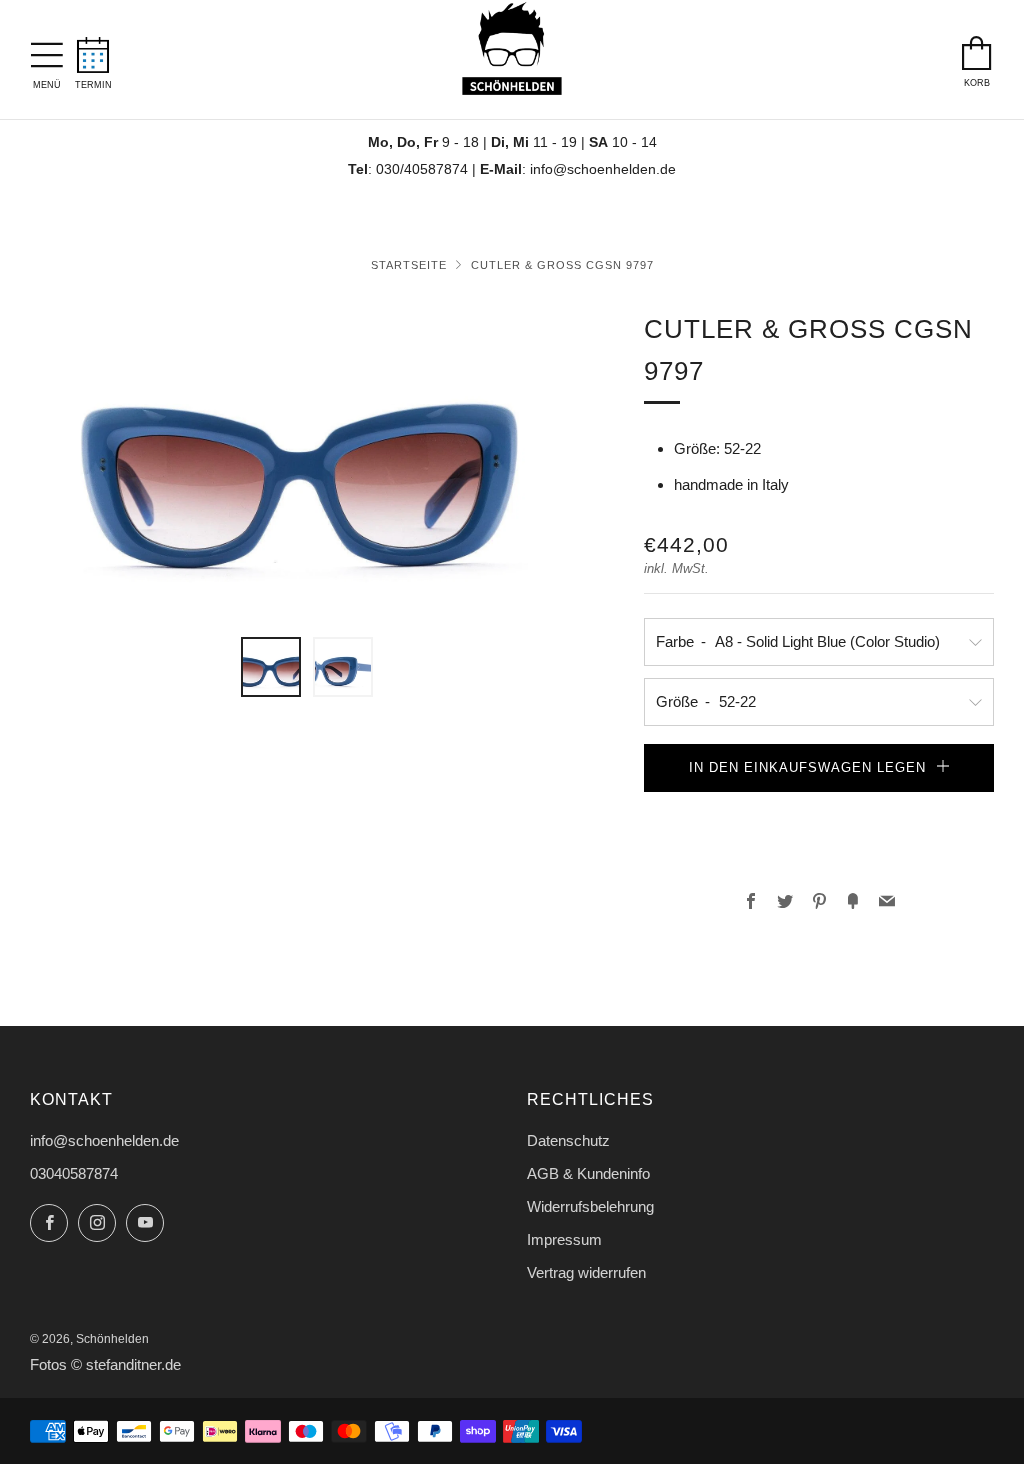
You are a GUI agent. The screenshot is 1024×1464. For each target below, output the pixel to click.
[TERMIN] (93, 49)
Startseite (409, 265)
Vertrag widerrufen (586, 1272)
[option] (307, 461)
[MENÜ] (47, 50)
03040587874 (74, 1173)
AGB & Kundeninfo (588, 1173)
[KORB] (977, 48)
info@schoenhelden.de (603, 169)
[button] (819, 811)
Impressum (564, 1239)
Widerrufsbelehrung (590, 1206)
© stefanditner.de (126, 1365)
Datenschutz (568, 1140)
